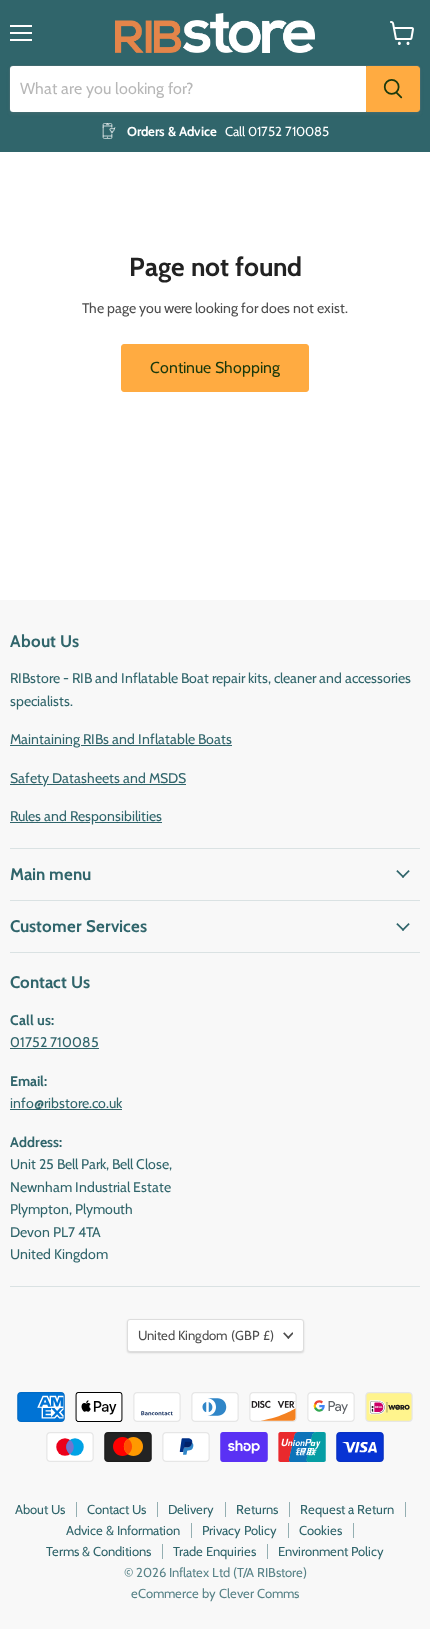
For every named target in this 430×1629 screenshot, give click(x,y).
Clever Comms (259, 1593)
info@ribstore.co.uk (66, 1103)
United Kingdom (206, 1335)
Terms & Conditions (98, 1551)
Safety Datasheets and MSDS (98, 778)
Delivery (191, 1509)
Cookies (320, 1530)
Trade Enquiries (214, 1551)
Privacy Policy (239, 1530)
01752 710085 (54, 1042)
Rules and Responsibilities (86, 816)
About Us (40, 1509)
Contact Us (116, 1509)
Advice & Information (123, 1530)
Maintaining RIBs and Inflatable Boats (121, 739)
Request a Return (347, 1509)
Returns (257, 1509)
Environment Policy (331, 1551)
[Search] (393, 89)
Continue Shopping (215, 367)
